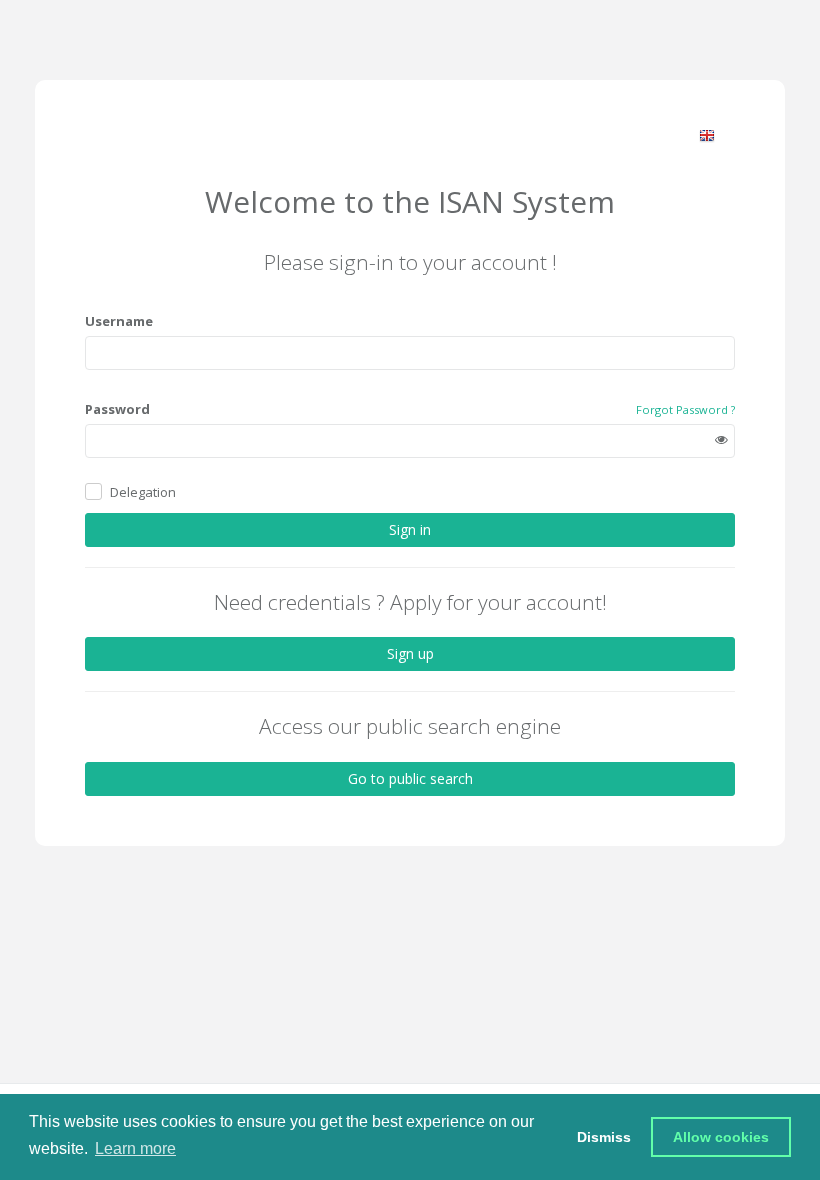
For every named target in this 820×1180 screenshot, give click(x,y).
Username (119, 321)
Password (117, 409)
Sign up (410, 653)
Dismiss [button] (604, 1137)
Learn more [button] (135, 1148)
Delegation (143, 492)
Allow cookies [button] (721, 1137)
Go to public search (410, 778)
